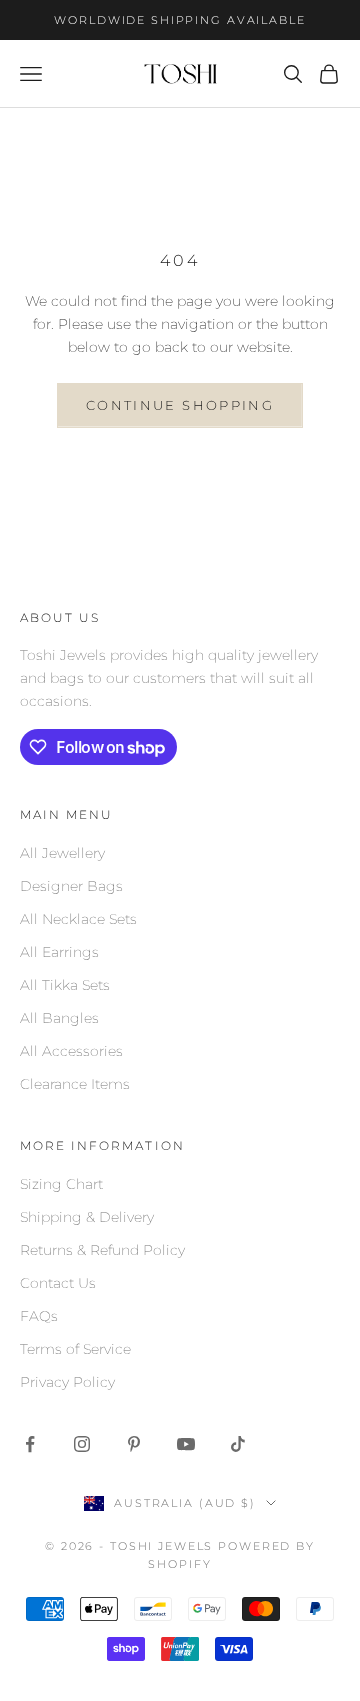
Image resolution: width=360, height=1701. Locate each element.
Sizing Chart (61, 1184)
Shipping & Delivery (87, 1217)
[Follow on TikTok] (238, 1444)
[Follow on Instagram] (82, 1444)
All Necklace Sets (78, 919)
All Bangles (59, 1018)
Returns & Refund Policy (102, 1250)
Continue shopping (180, 405)
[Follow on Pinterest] (134, 1444)
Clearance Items (75, 1084)
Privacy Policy (67, 1382)
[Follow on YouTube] (186, 1444)
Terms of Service (75, 1349)
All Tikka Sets (65, 985)
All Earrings (59, 952)
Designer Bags (71, 886)
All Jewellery (62, 853)
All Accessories (71, 1051)
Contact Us (58, 1283)
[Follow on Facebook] (30, 1444)
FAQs (39, 1316)
